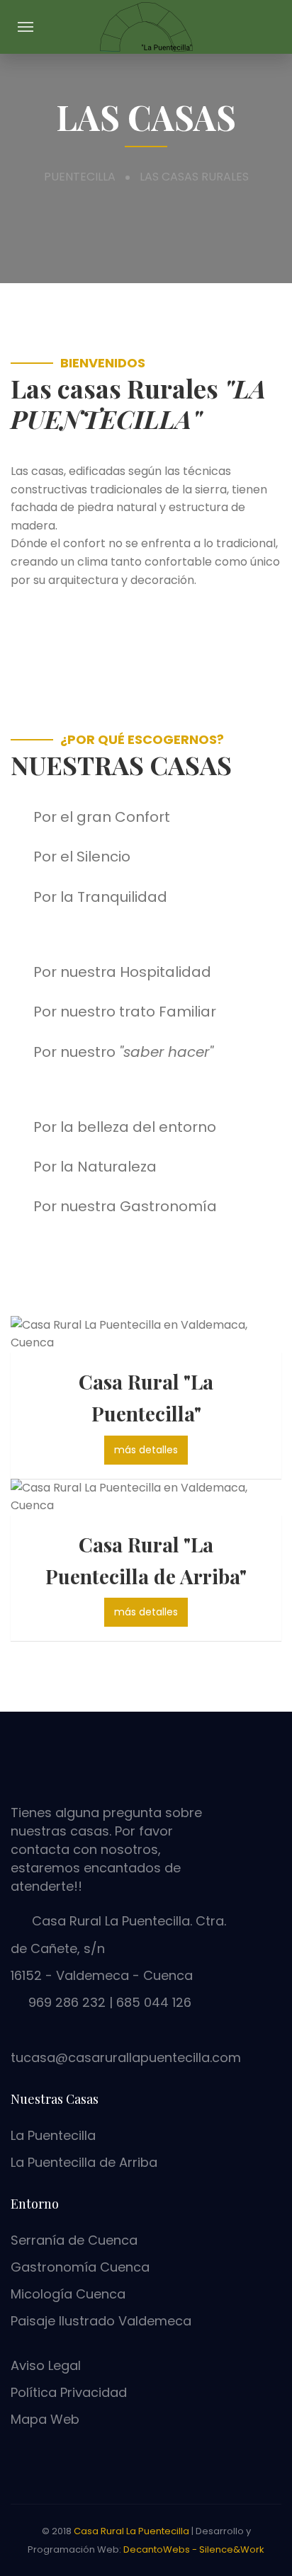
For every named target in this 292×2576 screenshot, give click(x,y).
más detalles (146, 1450)
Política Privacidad (69, 2392)
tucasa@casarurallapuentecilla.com (126, 2057)
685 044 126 (152, 2002)
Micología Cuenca (68, 2294)
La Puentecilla (53, 2135)
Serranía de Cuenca (74, 2240)
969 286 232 (67, 2002)
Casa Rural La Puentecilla (131, 2531)
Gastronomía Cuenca (80, 2267)
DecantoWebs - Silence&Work (194, 2549)
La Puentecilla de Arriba (84, 2162)
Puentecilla (80, 177)
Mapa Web (45, 2419)
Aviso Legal (46, 2365)
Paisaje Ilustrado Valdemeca (101, 2321)
